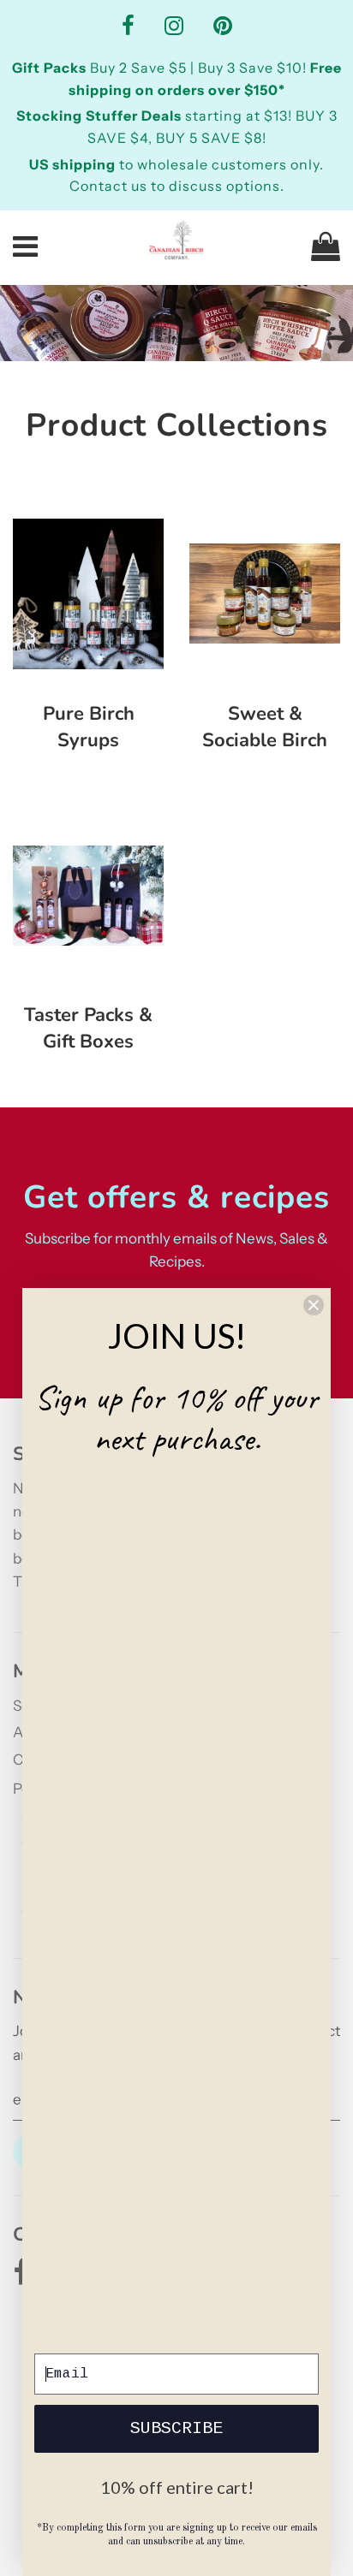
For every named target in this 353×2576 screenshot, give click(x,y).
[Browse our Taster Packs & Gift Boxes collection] (88, 895)
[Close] (314, 1305)
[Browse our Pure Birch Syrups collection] (88, 594)
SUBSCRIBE (176, 2428)
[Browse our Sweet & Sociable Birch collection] (265, 594)
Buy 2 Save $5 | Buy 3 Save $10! (161, 68)
